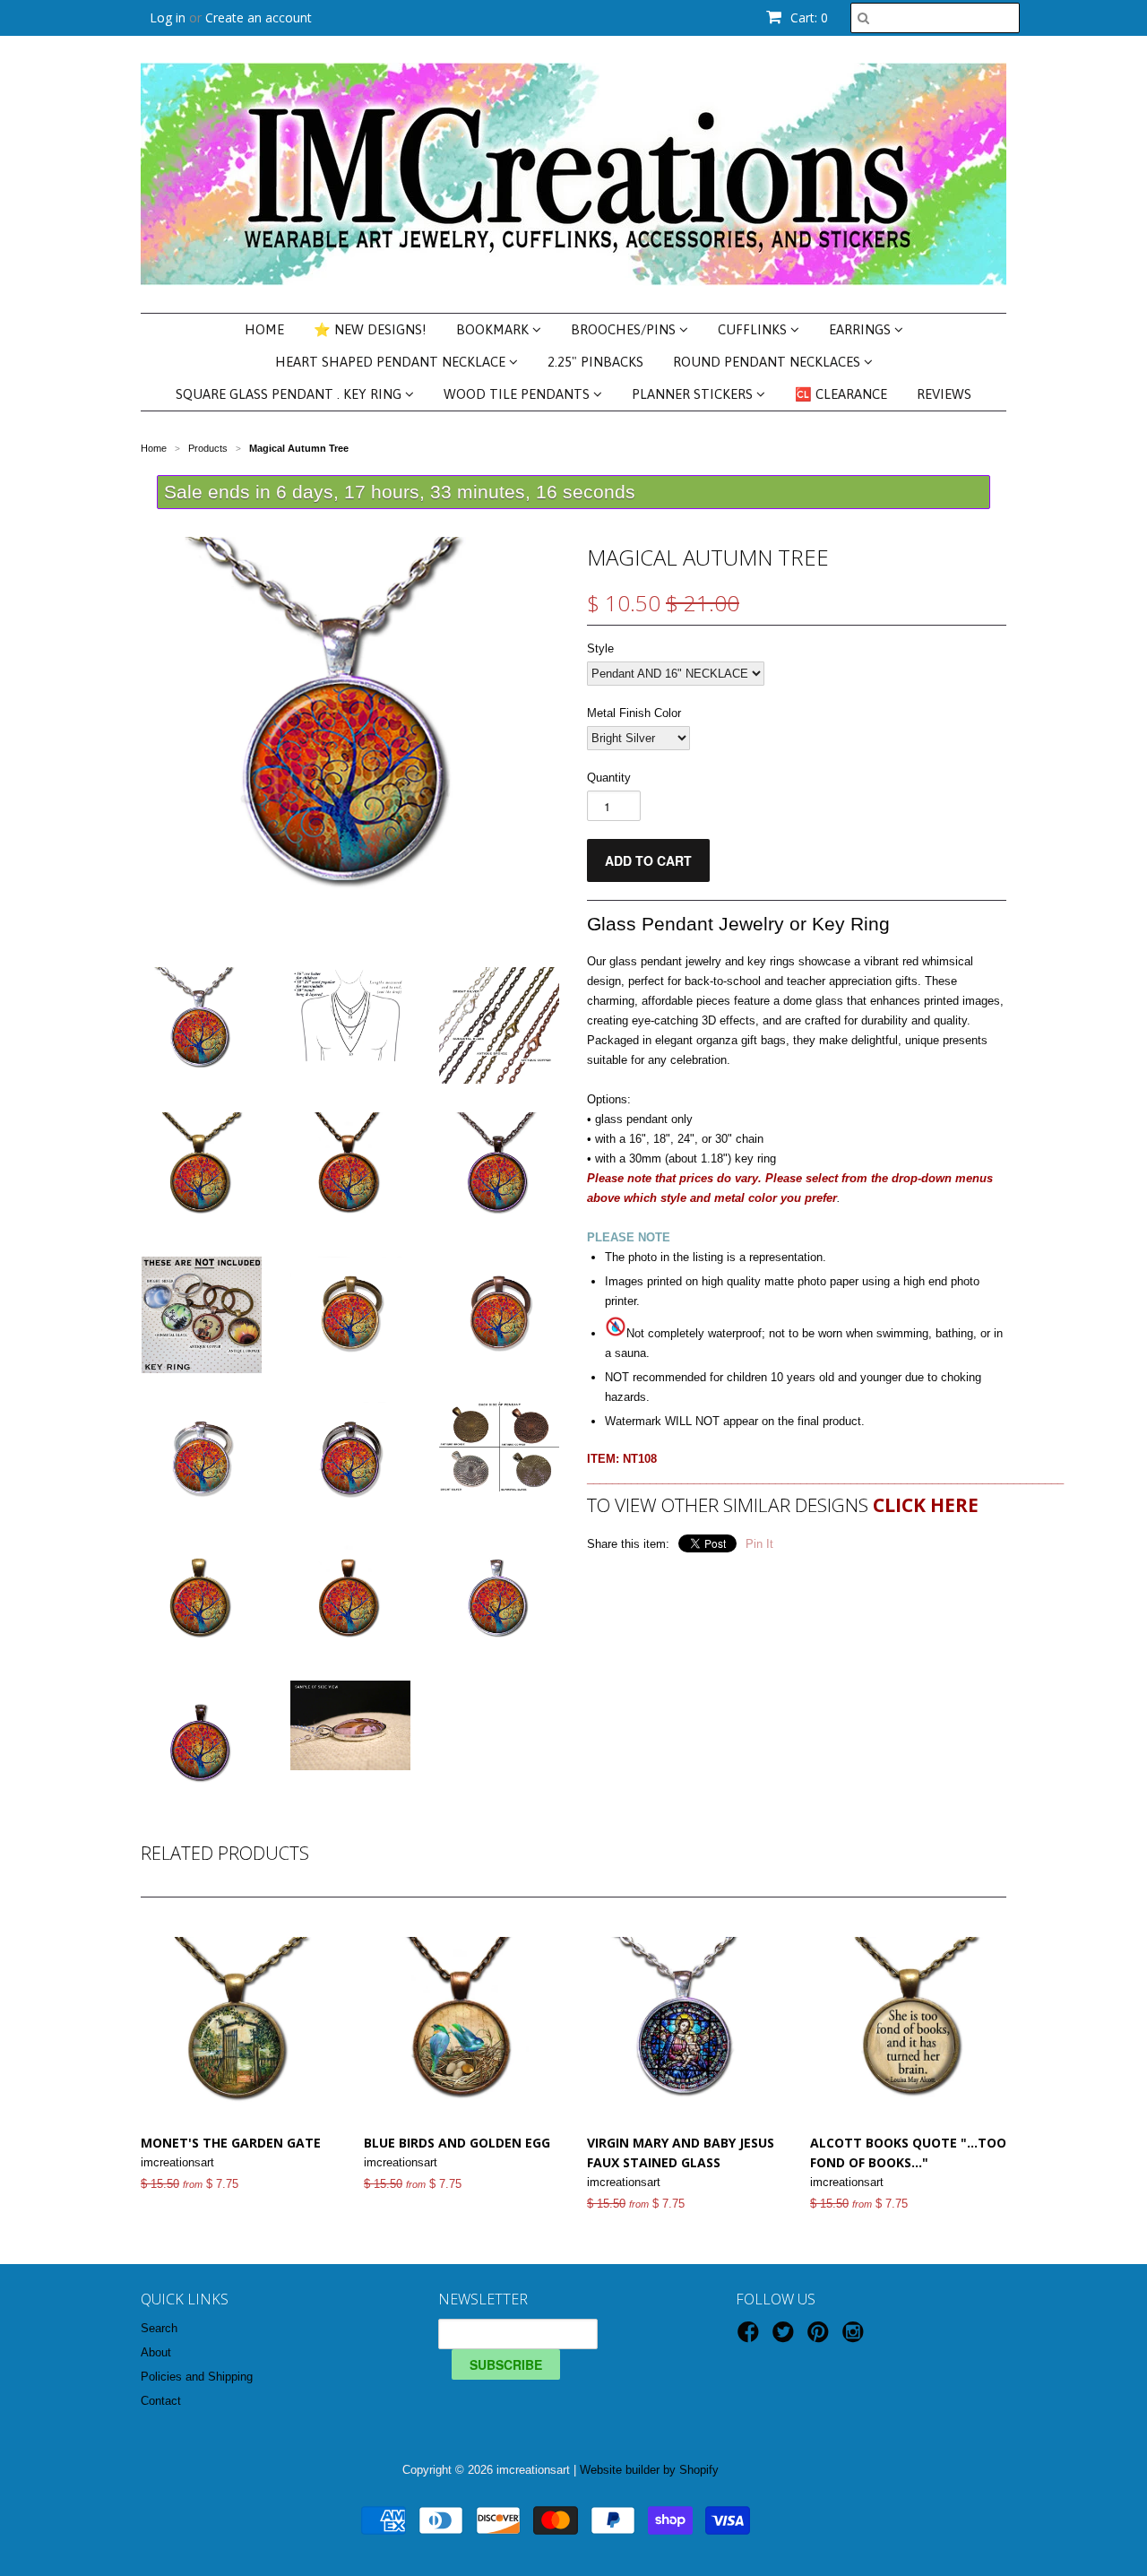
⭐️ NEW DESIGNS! (370, 329)
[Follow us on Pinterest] (821, 2338)
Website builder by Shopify (649, 2470)
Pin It (759, 1544)
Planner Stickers (694, 394)
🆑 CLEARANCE (841, 394)
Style (600, 648)
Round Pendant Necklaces (768, 362)
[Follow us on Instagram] (856, 2338)
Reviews (944, 394)
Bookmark (494, 329)
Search (159, 2328)
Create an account (259, 17)
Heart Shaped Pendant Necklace (392, 362)
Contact (161, 2401)
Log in (168, 17)
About (156, 2352)
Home (264, 329)
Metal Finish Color (634, 713)
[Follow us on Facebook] (751, 2338)
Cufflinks (754, 329)
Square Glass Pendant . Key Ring (290, 394)
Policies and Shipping (197, 2377)
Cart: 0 (807, 17)
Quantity (609, 778)
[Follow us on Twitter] (786, 2338)
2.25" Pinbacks (595, 362)
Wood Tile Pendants (518, 394)
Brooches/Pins (625, 329)
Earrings (862, 329)
